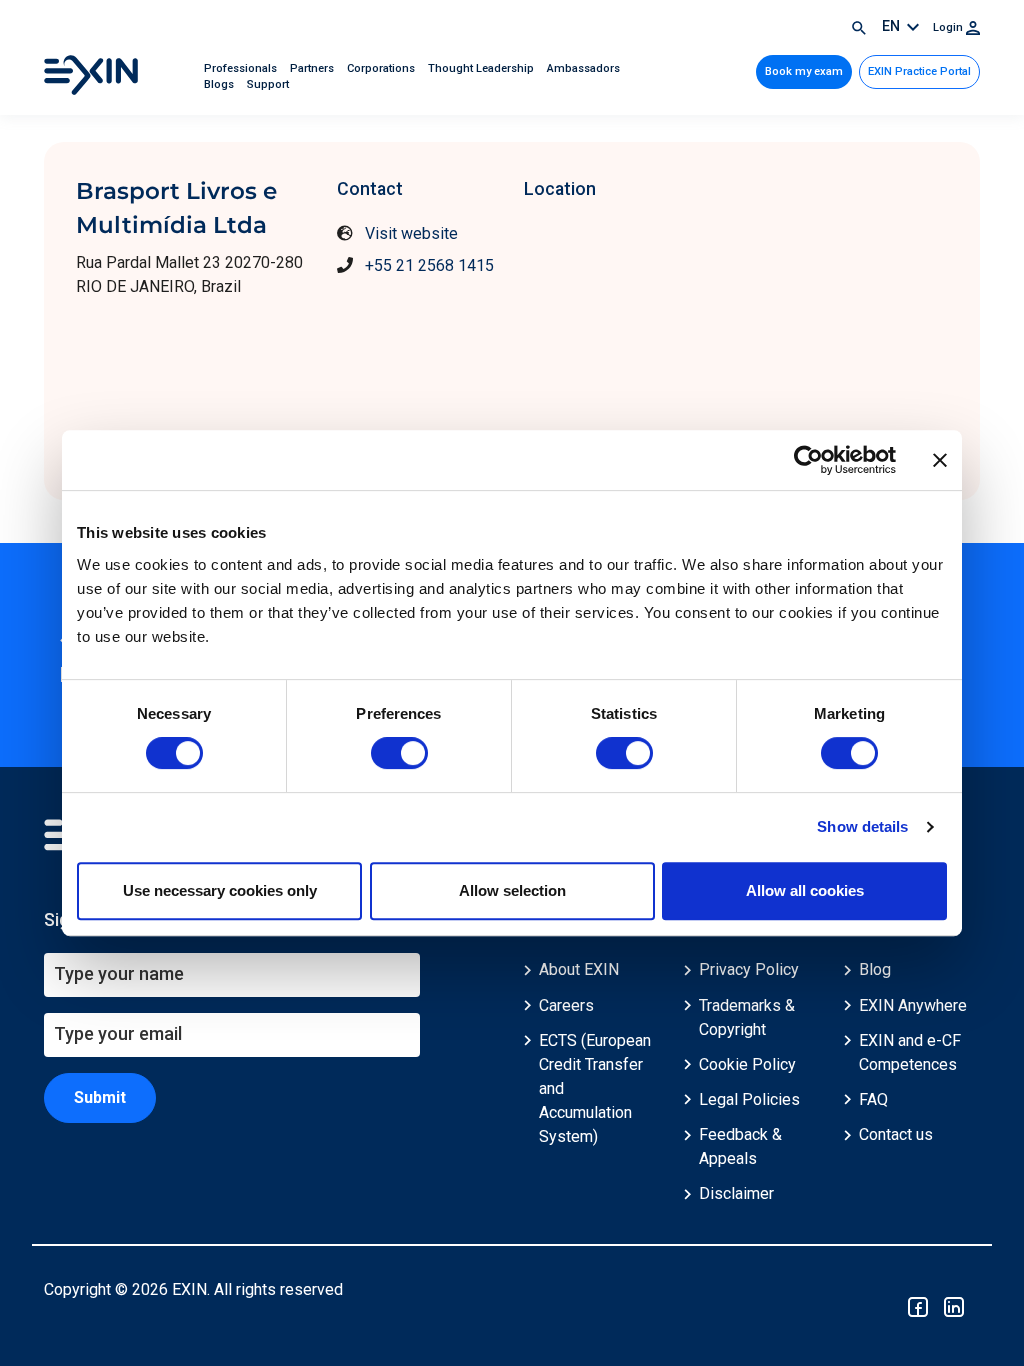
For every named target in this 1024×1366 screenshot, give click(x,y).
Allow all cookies (805, 890)
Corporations (382, 68)
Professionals (242, 68)
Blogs (220, 84)
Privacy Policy (749, 969)
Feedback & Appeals (740, 1146)
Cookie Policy (747, 1064)
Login (949, 27)
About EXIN (579, 969)
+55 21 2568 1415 (429, 265)
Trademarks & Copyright (747, 1017)
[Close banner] (940, 460)
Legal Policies (749, 1099)
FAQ (873, 1099)
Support (268, 84)
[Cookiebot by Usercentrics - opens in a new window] (808, 460)
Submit (100, 1097)
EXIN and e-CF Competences (910, 1052)
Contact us (896, 1134)
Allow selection (512, 890)
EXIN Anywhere (913, 1005)
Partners (313, 68)
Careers (566, 1005)
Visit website (411, 233)
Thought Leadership (482, 68)
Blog (875, 969)
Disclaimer (736, 1193)
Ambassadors (583, 68)
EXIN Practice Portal (919, 71)
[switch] (399, 753)
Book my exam (804, 71)
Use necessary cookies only (220, 890)
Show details (862, 826)
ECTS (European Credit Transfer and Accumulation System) (595, 1088)
